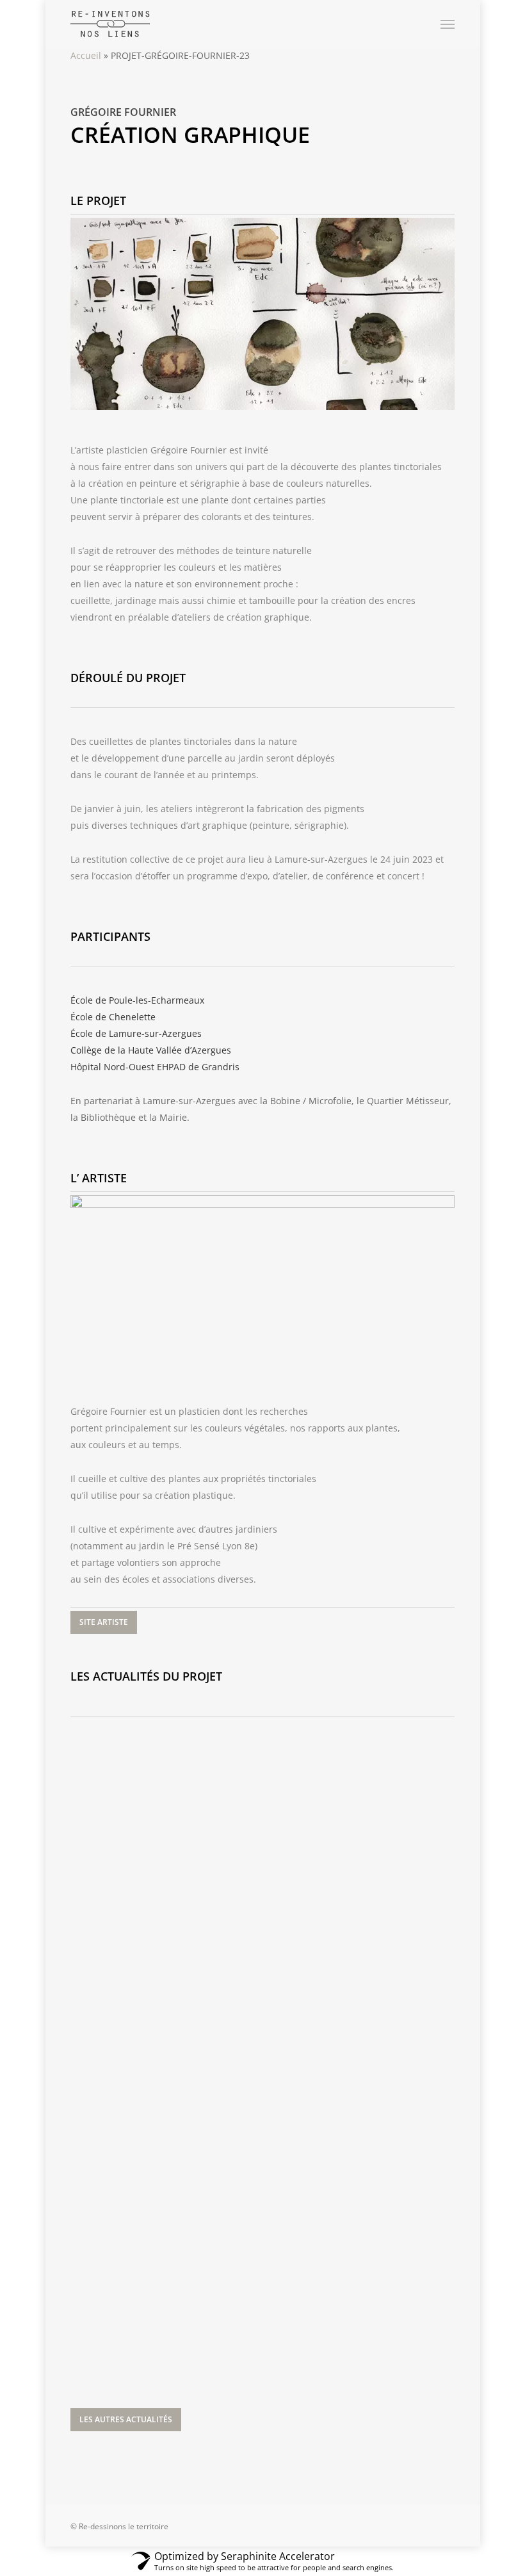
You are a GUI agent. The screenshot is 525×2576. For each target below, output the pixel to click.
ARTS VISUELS (117, 1746)
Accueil (86, 55)
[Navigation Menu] (448, 24)
